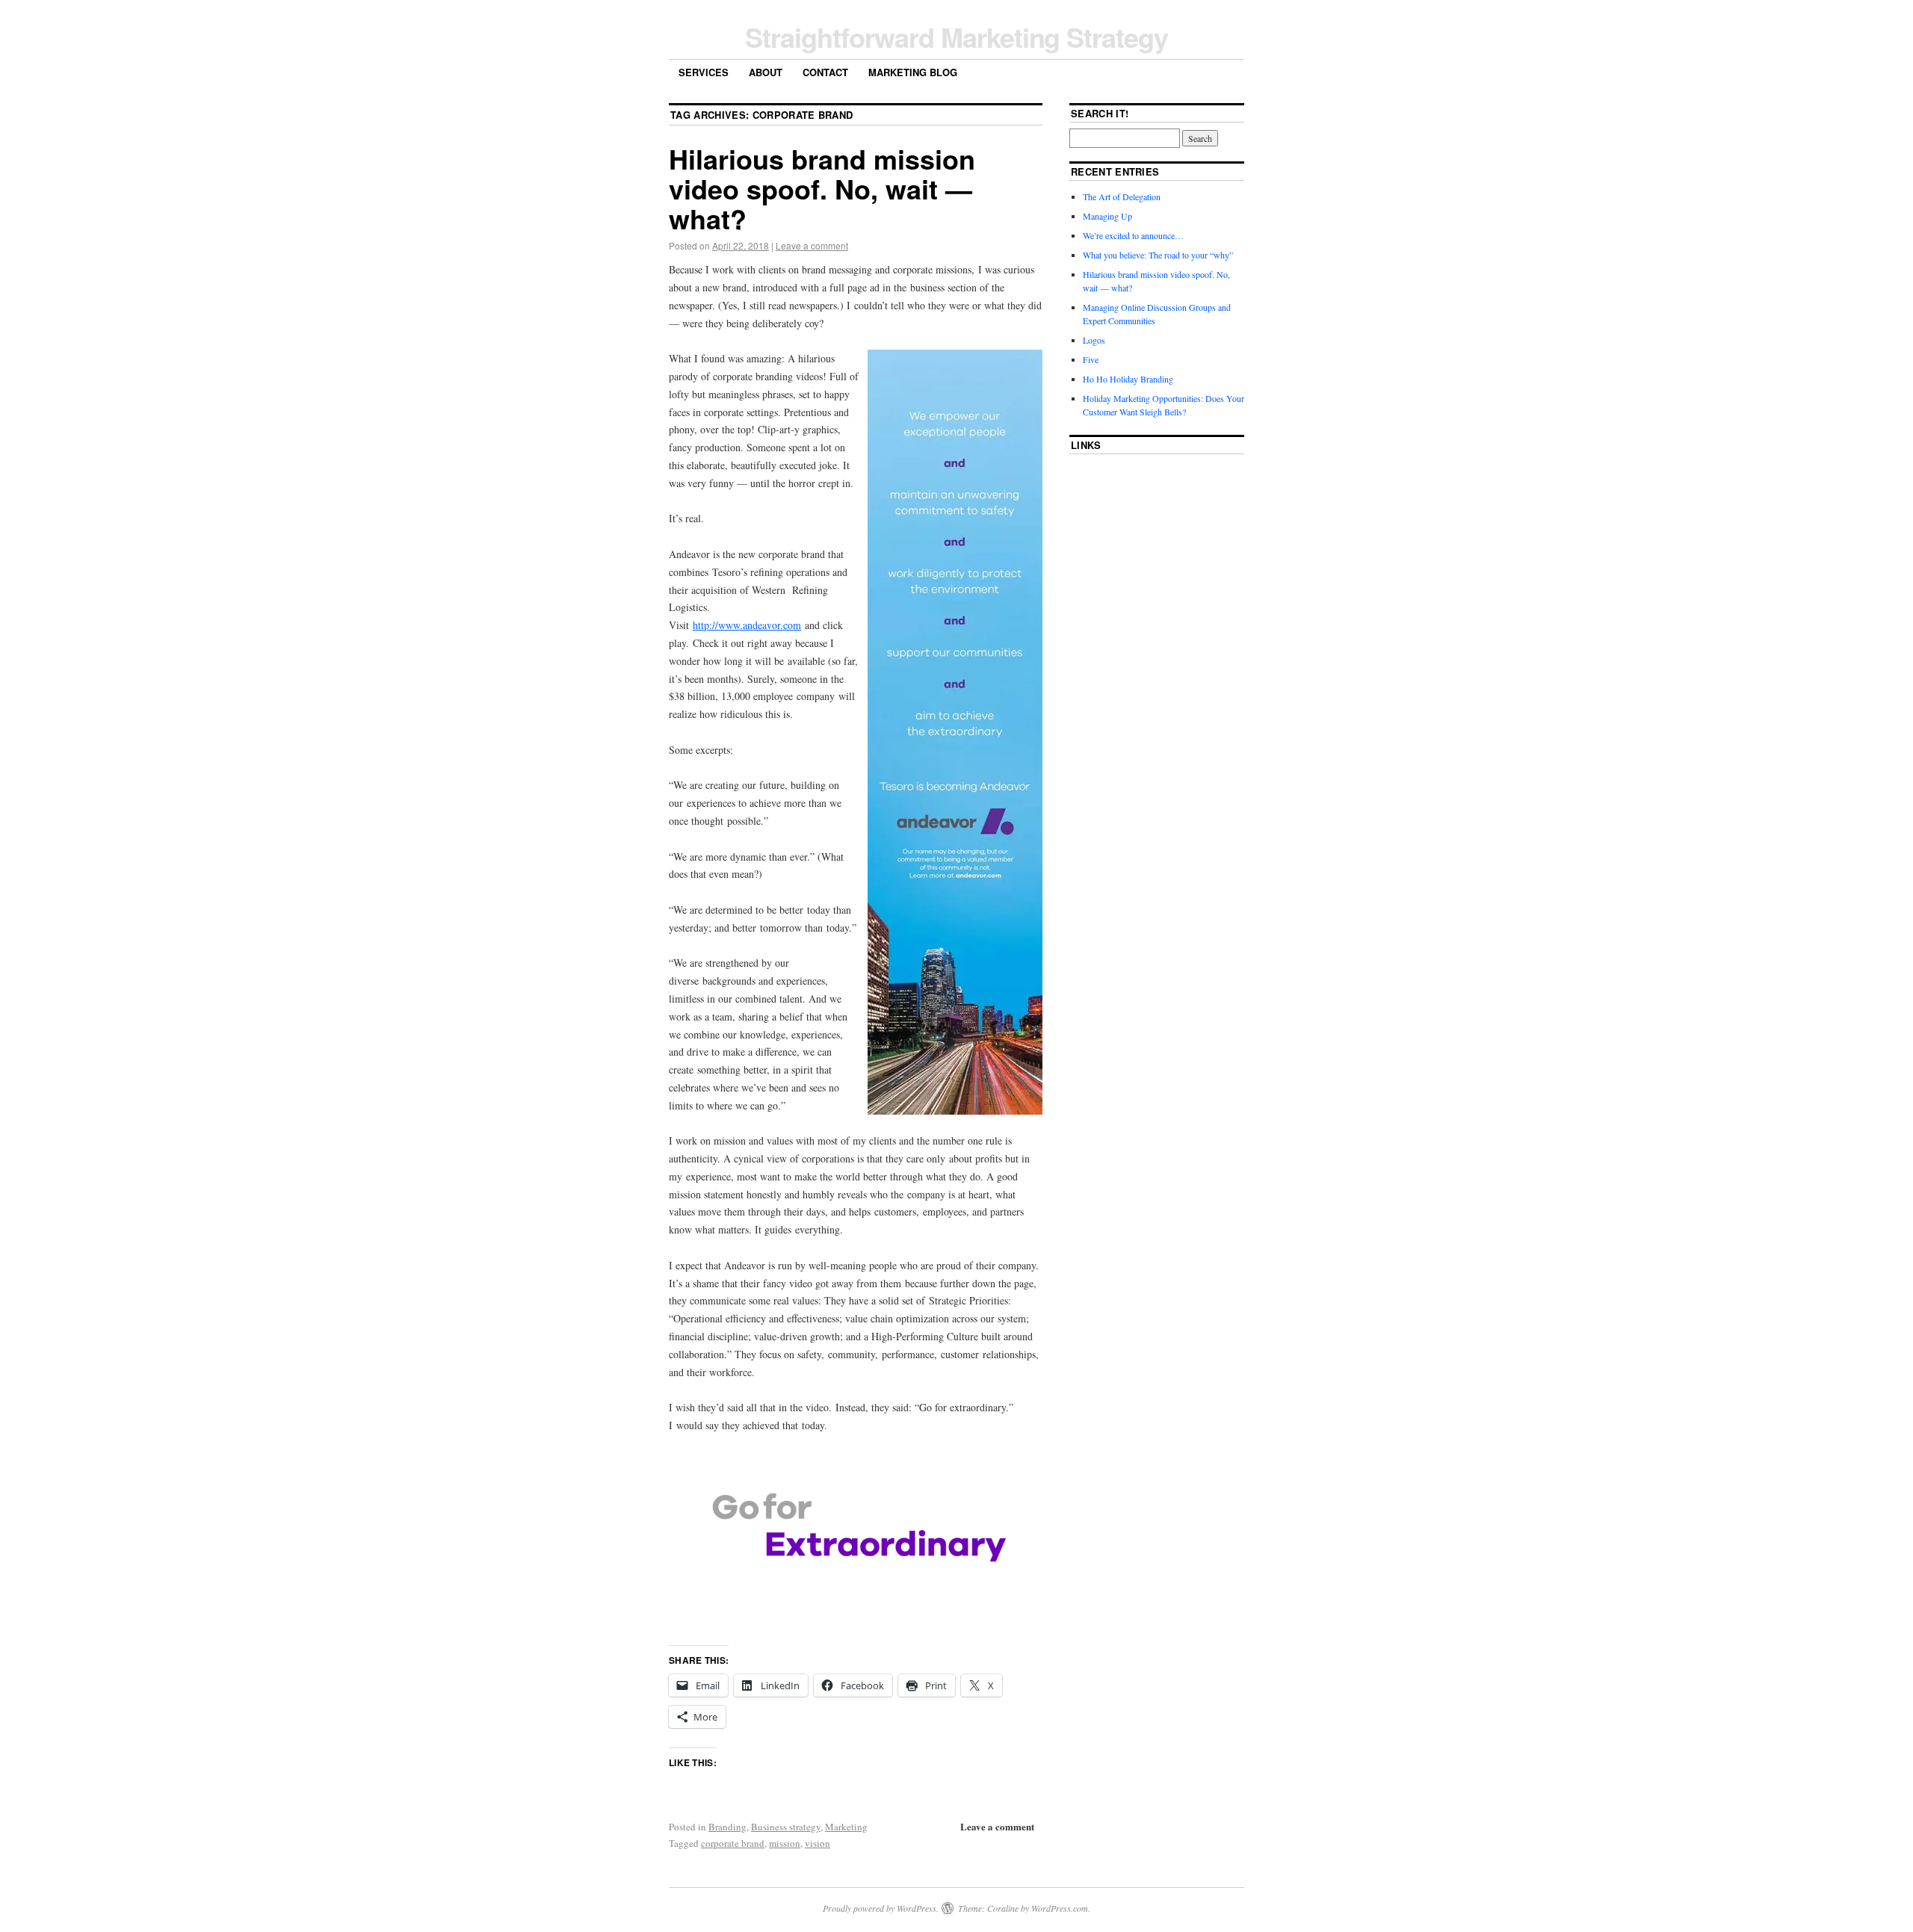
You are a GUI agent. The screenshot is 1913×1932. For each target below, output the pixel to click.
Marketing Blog (913, 72)
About (766, 72)
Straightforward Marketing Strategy (956, 37)
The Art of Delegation (1122, 196)
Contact (825, 72)
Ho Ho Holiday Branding (1128, 379)
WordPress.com (1060, 1908)
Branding (727, 1827)
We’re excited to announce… (1133, 235)
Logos (1094, 340)
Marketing (846, 1827)
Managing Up (1107, 216)
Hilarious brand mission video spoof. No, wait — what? (822, 188)
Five (1091, 359)
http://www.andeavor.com (747, 625)
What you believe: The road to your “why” (1158, 255)
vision (818, 1843)
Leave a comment (812, 245)
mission (785, 1843)
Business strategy (786, 1827)
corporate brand (733, 1843)
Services (704, 72)
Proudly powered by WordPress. (881, 1908)
